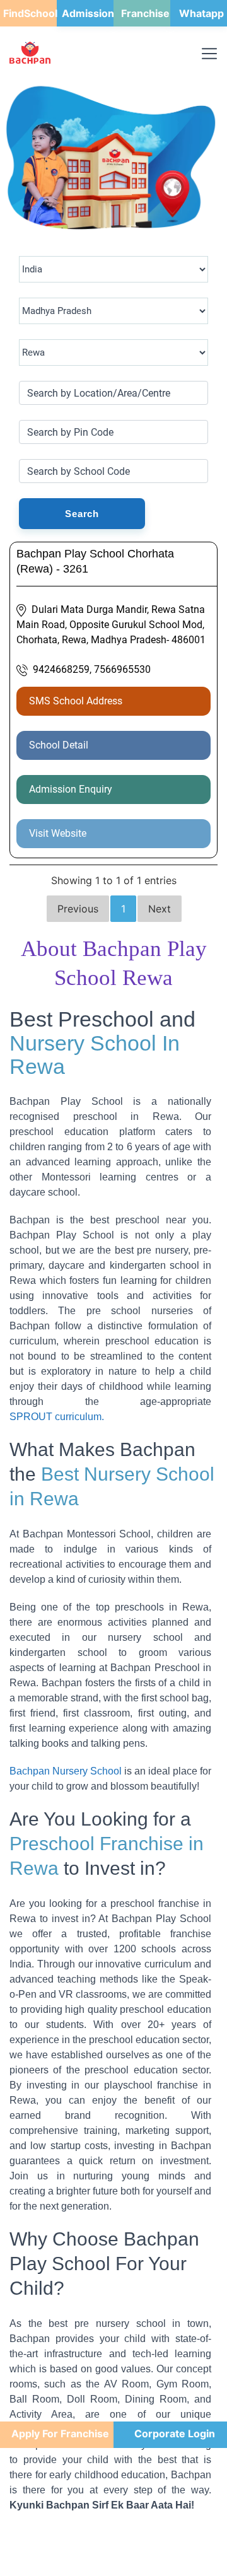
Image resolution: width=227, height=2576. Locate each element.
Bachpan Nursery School (66, 1771)
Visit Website (58, 833)
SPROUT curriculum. (57, 1417)
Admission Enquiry (71, 789)
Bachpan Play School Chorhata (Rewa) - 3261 (95, 561)
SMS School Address (76, 701)
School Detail (59, 745)
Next (160, 909)
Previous (78, 909)
